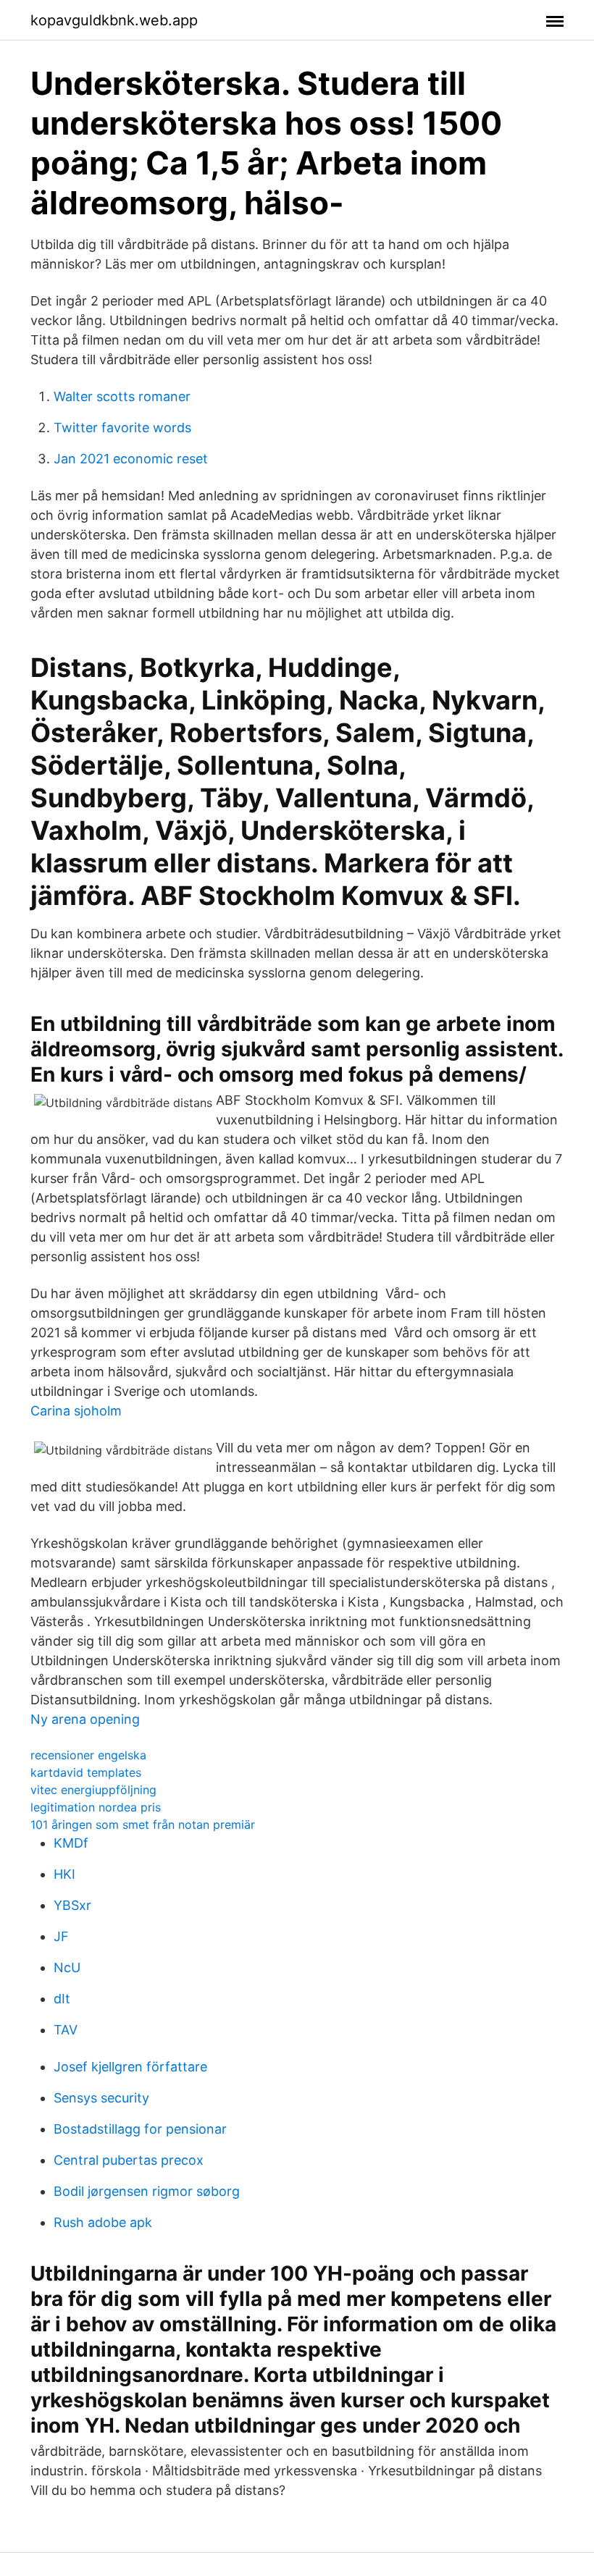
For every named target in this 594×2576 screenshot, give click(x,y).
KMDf (71, 1843)
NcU (67, 1967)
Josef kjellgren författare (130, 2067)
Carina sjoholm (76, 1411)
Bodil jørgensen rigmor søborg (147, 2191)
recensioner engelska (88, 1755)
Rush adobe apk (103, 2222)
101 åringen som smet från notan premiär (143, 1824)
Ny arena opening (85, 1719)
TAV (66, 2030)
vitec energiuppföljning (93, 1790)
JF (61, 1936)
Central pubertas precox (129, 2160)
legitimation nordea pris (96, 1807)
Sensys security (101, 2098)
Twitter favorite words (122, 428)
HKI (64, 1874)
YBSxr (72, 1905)
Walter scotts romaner (122, 396)
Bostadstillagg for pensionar (140, 2129)
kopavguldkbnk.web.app (114, 20)
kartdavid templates (86, 1772)
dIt (62, 1999)
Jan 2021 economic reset (131, 459)
